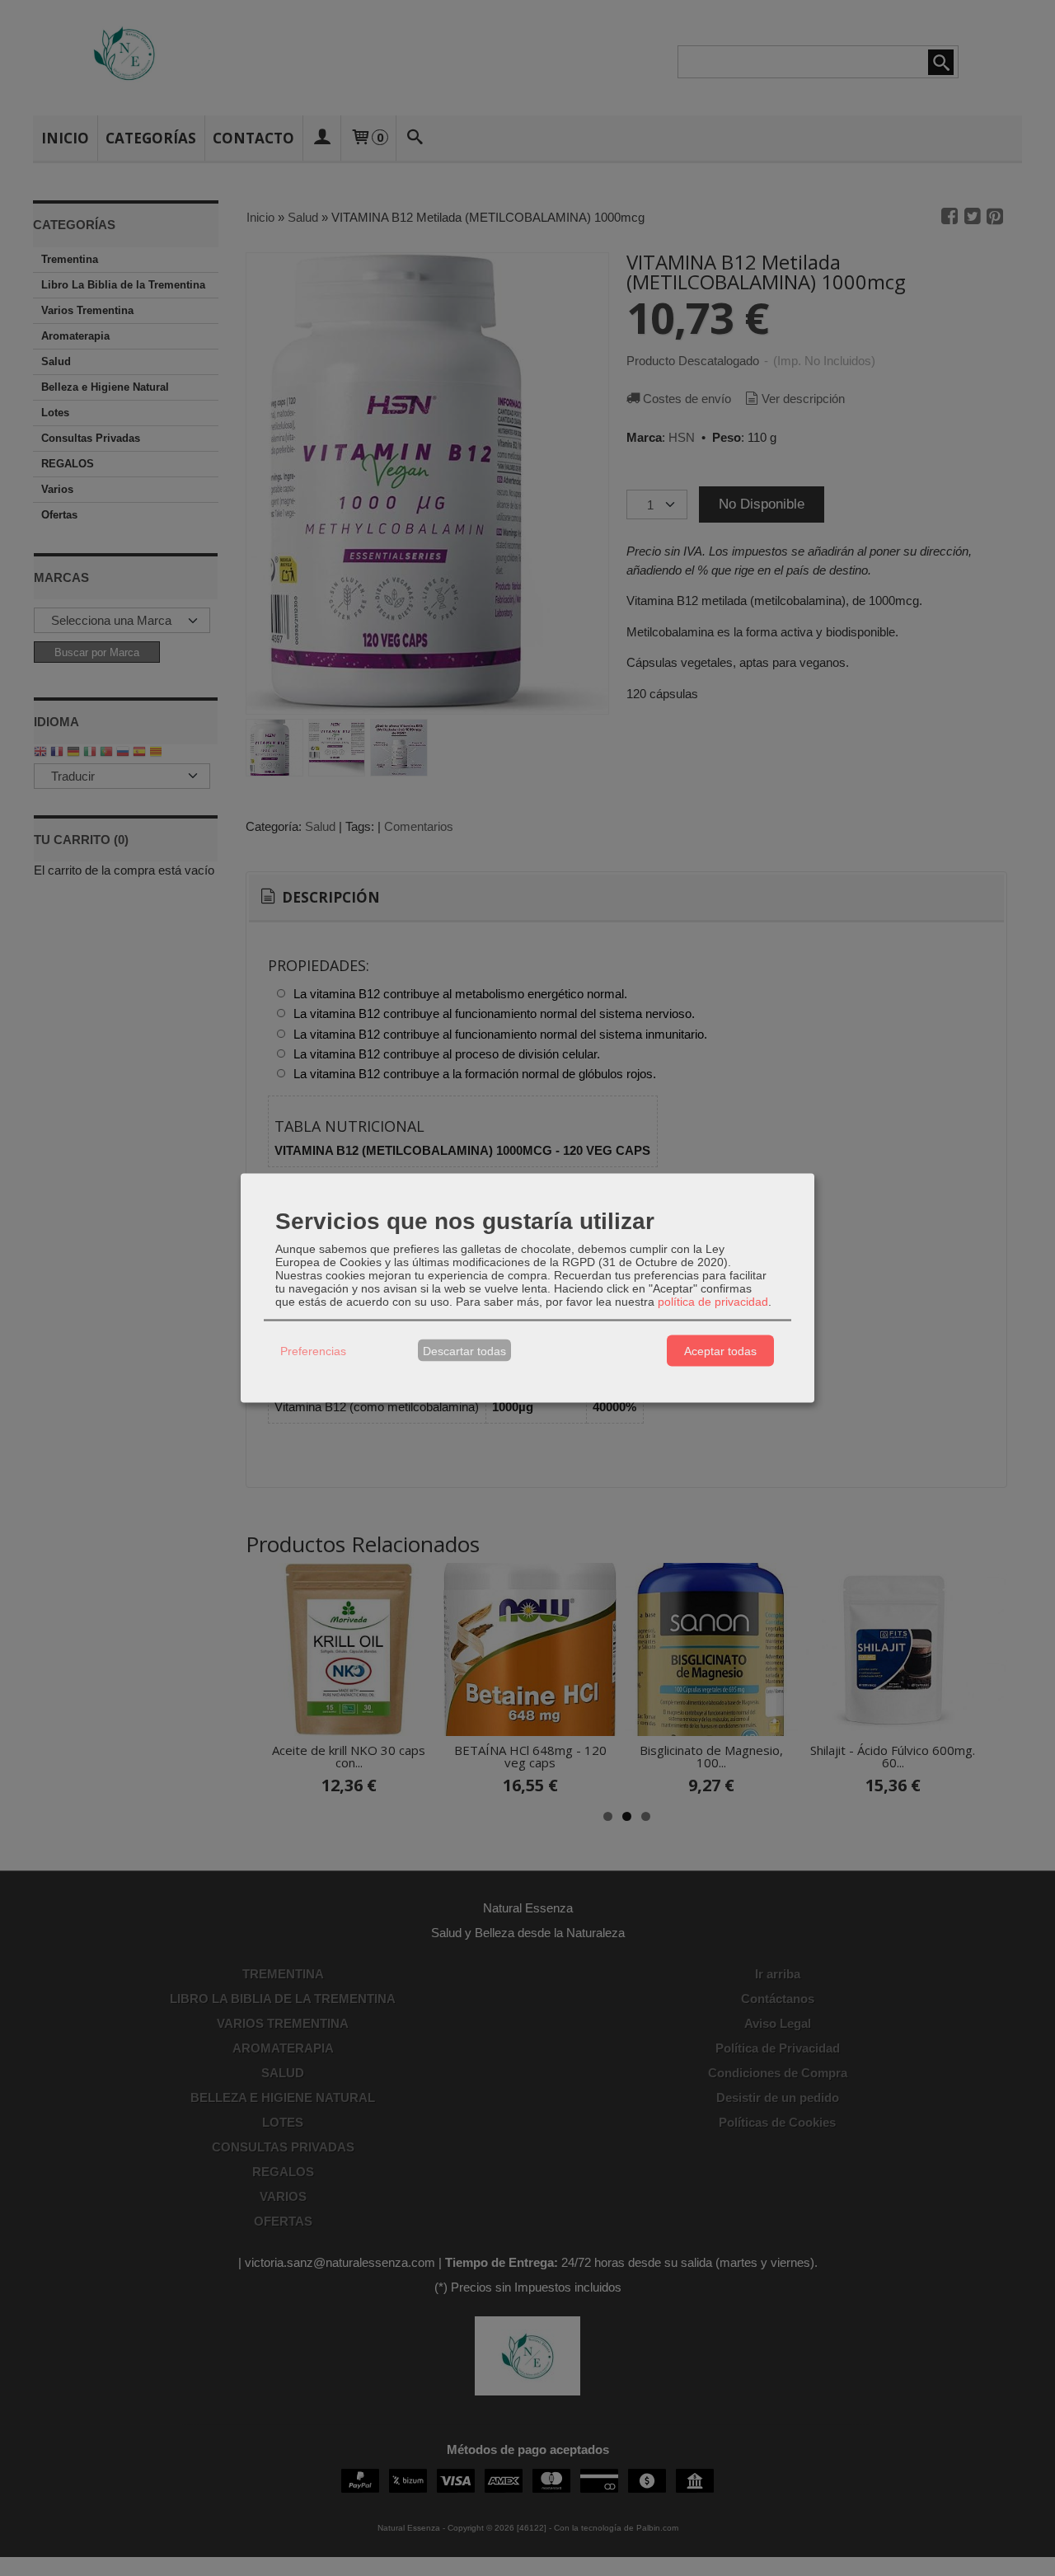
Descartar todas (464, 1350)
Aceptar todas (720, 1350)
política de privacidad (713, 1302)
